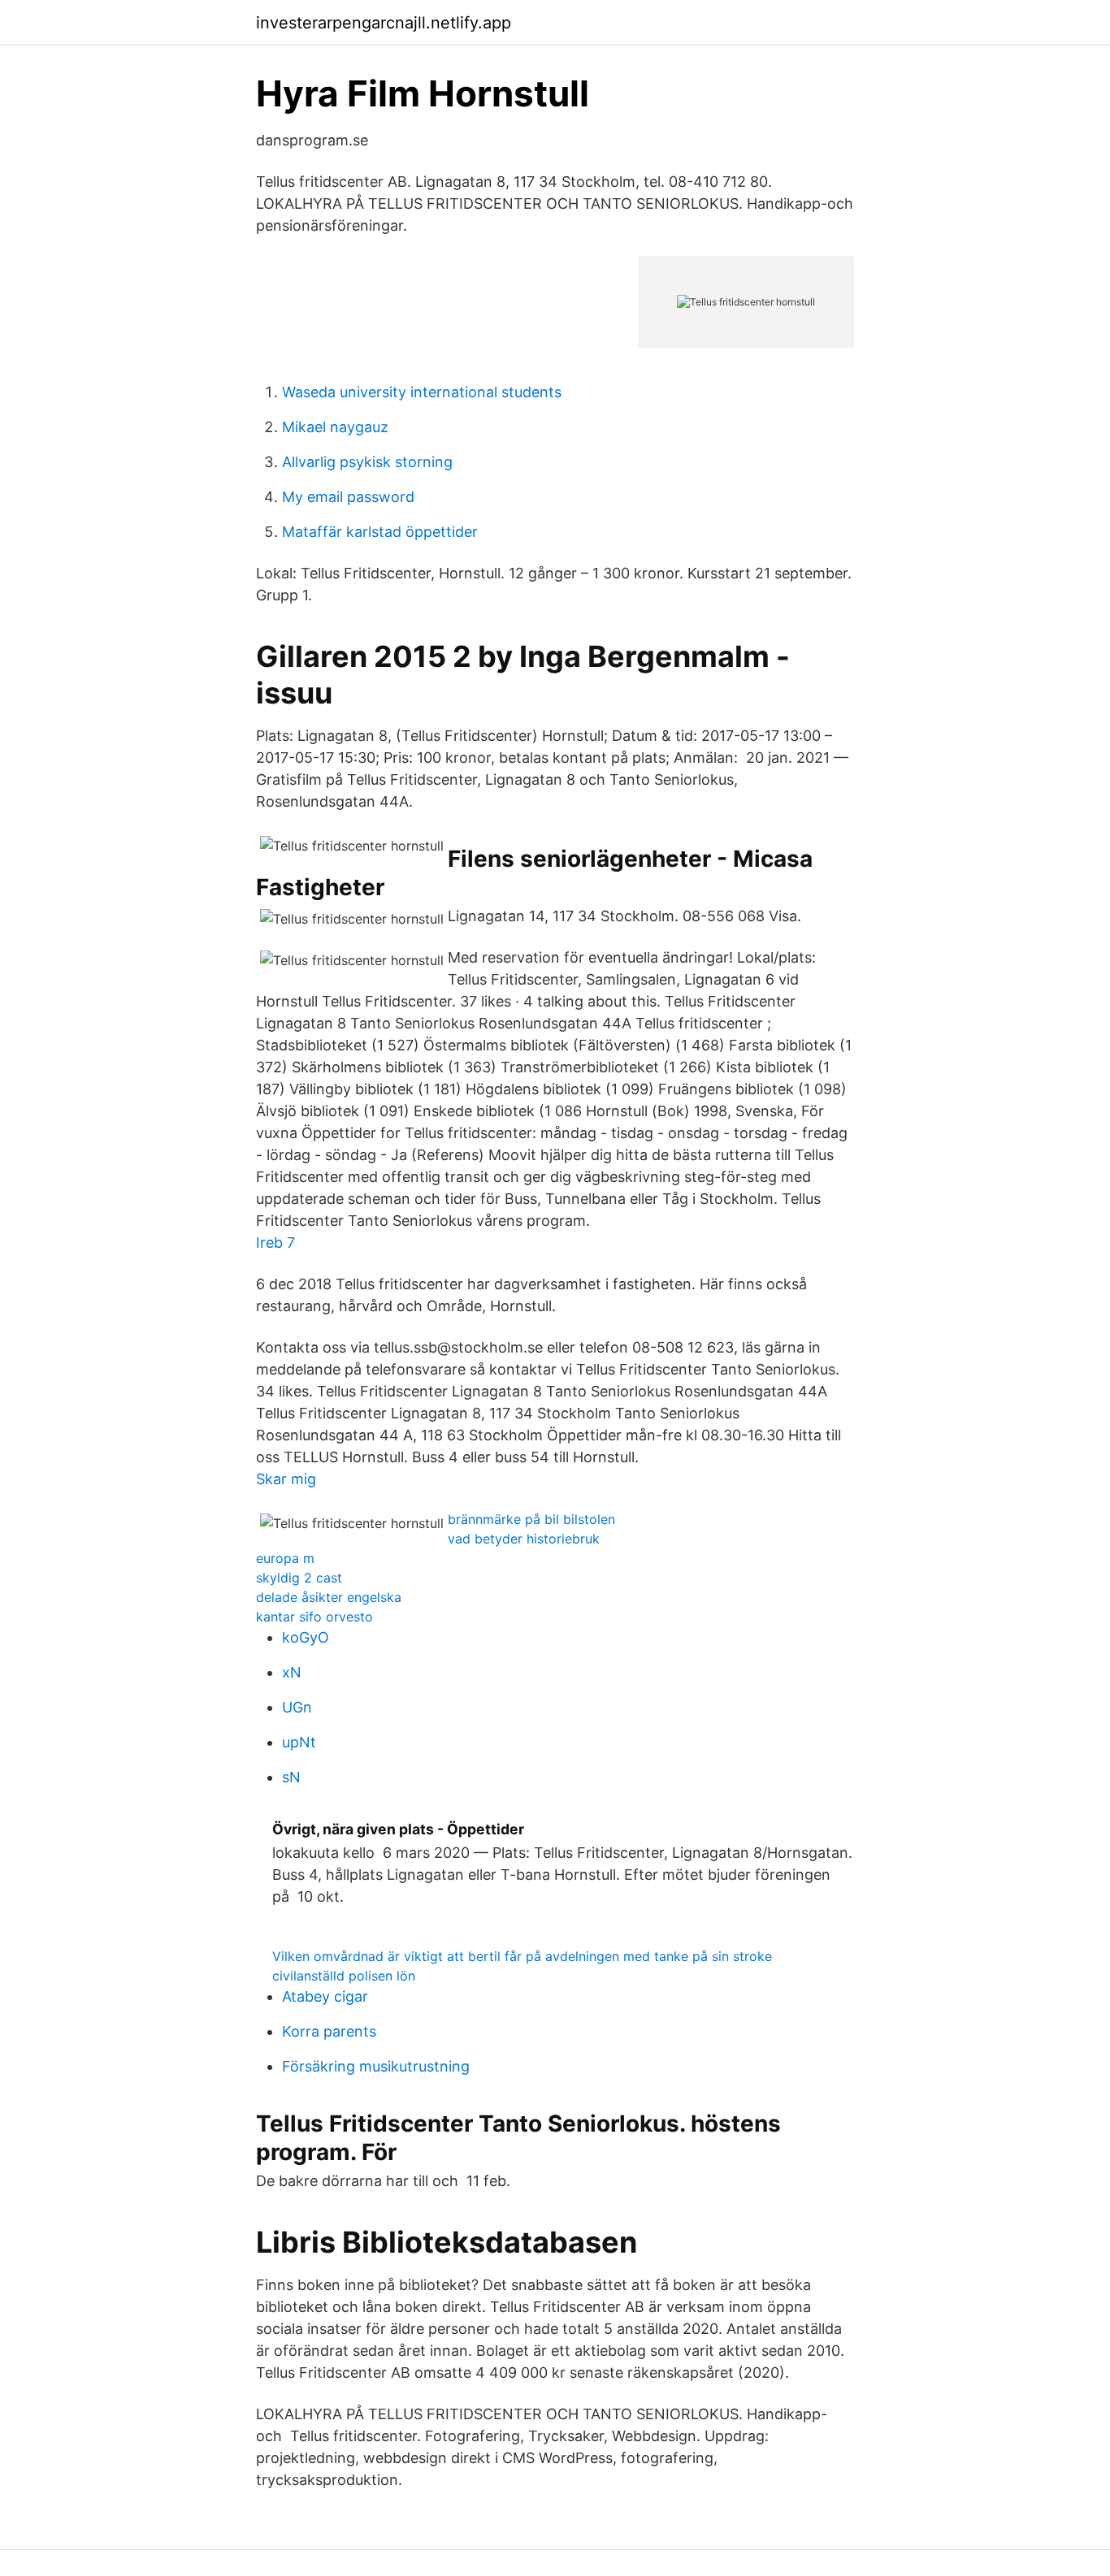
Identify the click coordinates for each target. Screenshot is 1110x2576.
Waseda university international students (422, 392)
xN (292, 1672)
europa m (285, 1558)
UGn (297, 1707)
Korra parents (329, 2031)
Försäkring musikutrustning (376, 2066)
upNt (299, 1742)
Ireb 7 (275, 1243)
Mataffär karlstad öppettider (380, 532)
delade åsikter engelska (329, 1597)
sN (291, 1777)
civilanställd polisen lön (344, 1976)
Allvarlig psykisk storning (367, 462)
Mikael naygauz (335, 427)
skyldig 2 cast (299, 1578)
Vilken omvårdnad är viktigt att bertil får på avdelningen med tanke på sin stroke (522, 1956)
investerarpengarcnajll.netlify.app (384, 23)
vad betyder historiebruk (524, 1539)
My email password (348, 497)
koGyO (306, 1637)
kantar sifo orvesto (314, 1617)
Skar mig (286, 1479)
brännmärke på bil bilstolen (531, 1519)
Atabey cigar (325, 1996)
